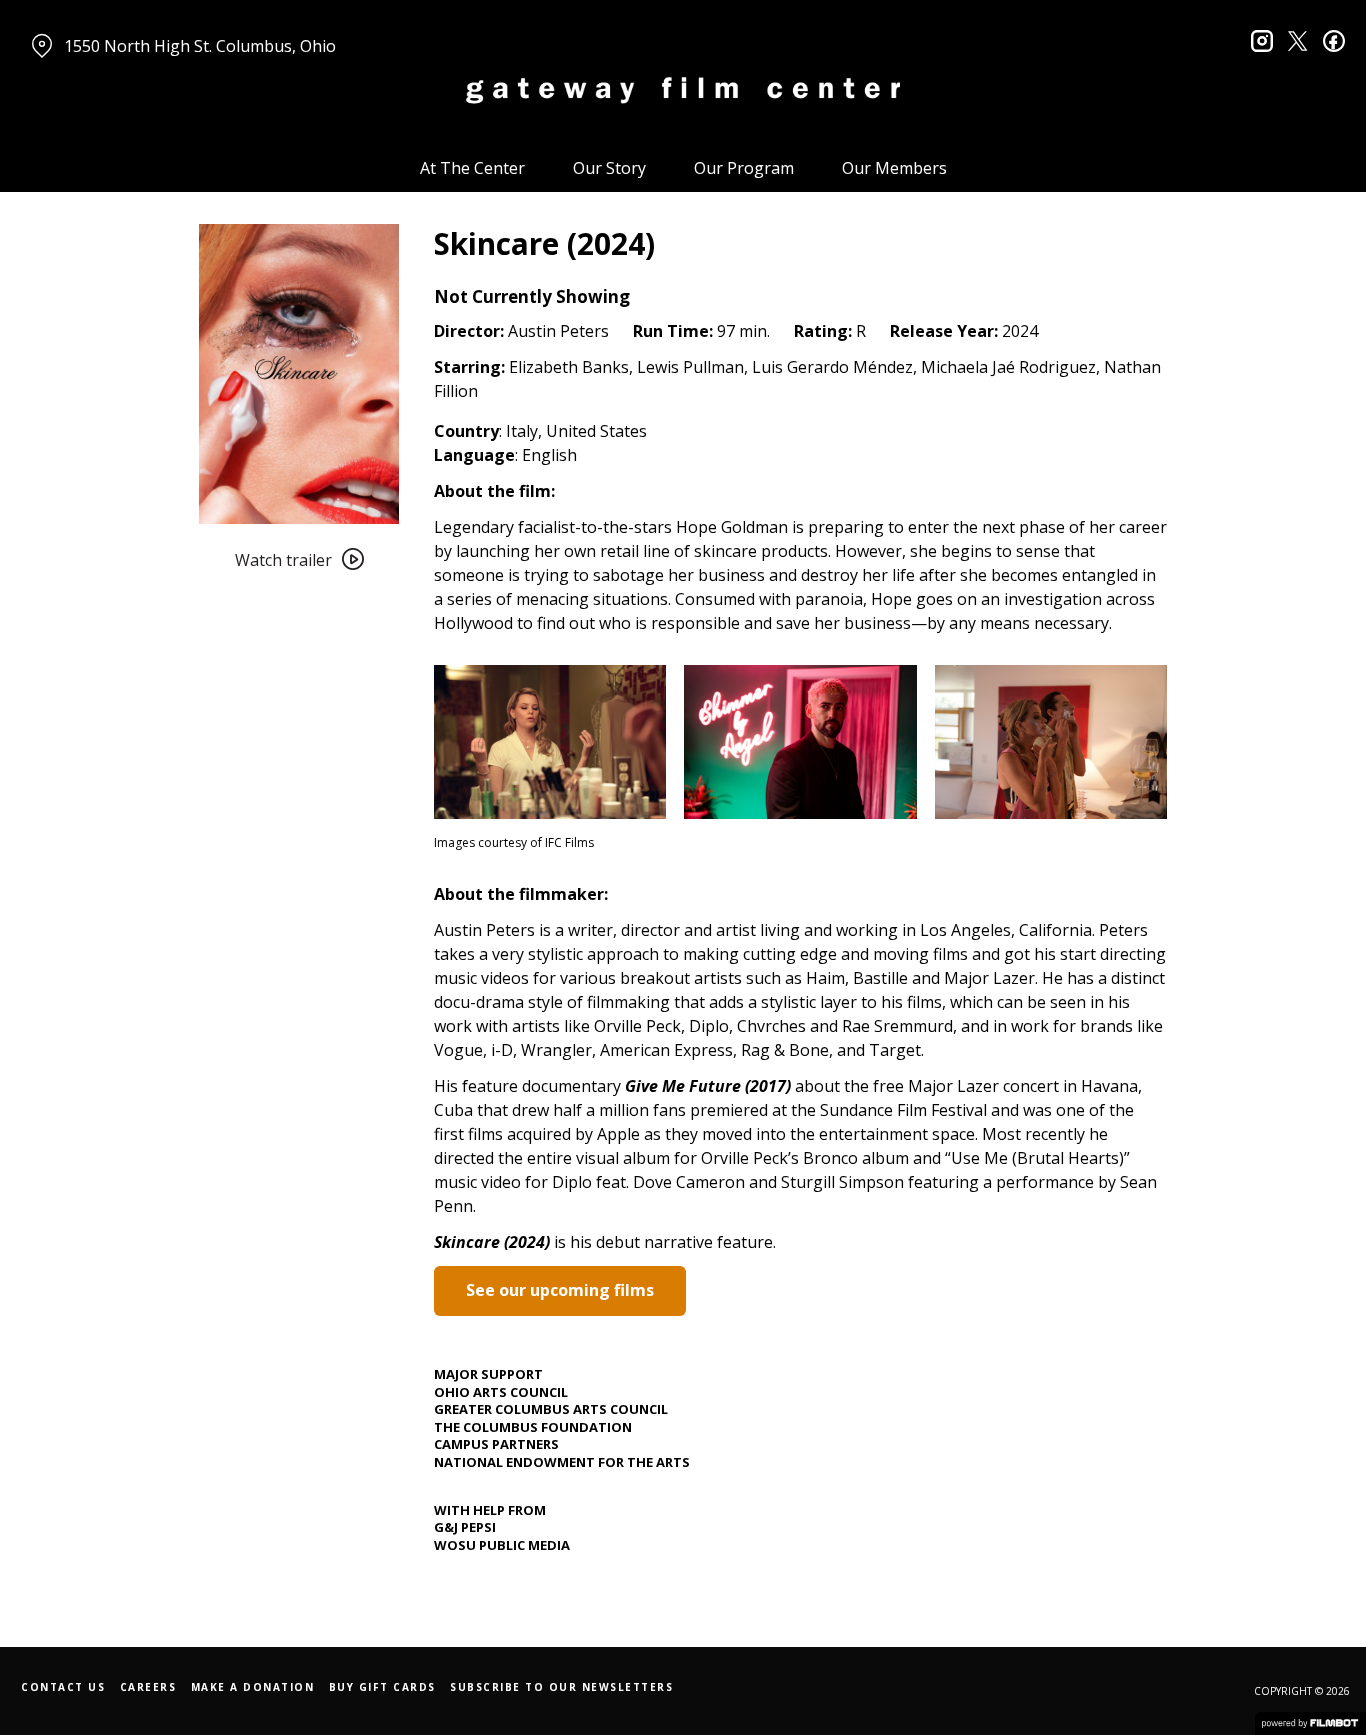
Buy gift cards (382, 1687)
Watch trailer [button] (283, 560)
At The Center (472, 168)
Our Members (894, 168)
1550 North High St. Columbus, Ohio (200, 46)
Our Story (609, 168)
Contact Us (63, 1687)
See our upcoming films (560, 1290)
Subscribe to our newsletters (561, 1687)
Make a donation (253, 1687)
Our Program (744, 168)
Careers (148, 1687)
